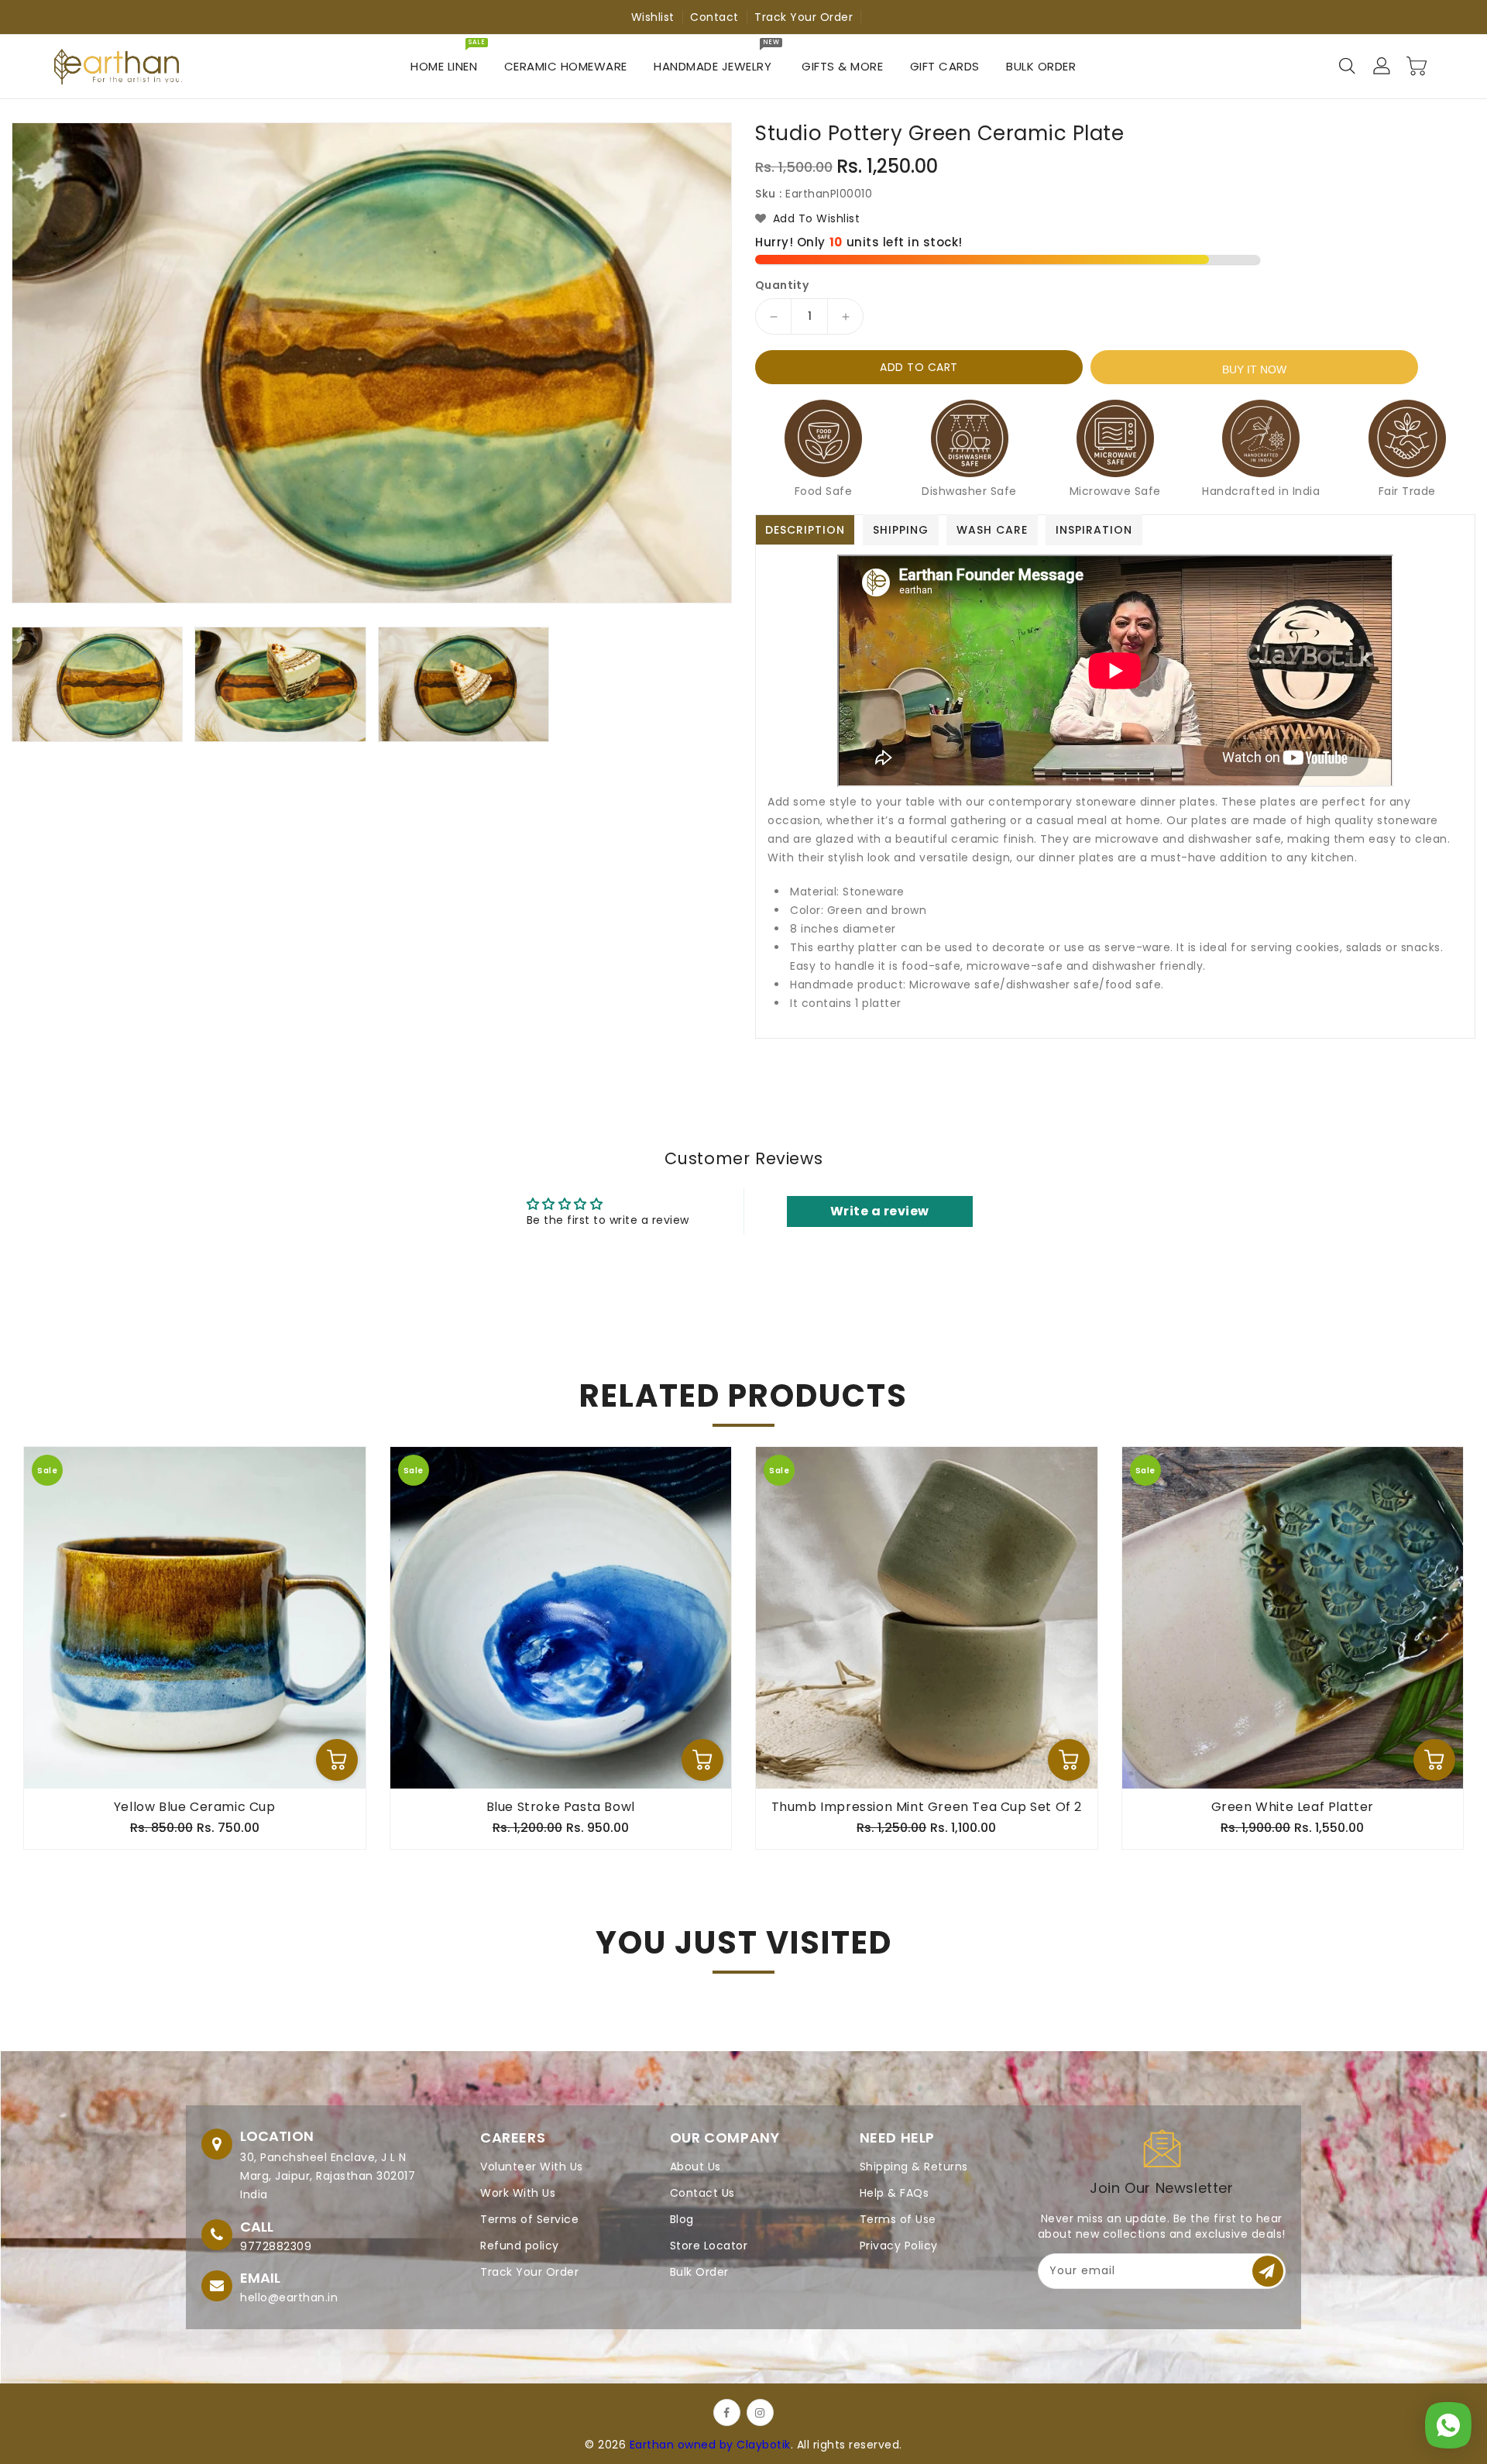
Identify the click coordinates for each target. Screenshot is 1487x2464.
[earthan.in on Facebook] (727, 2412)
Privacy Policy (899, 2246)
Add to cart (919, 367)
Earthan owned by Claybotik (710, 2445)
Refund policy (520, 2246)
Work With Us (518, 2193)
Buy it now (1254, 369)
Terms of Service (529, 2219)
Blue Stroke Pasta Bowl (561, 1807)
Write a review (880, 1211)
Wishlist (653, 17)
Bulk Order (699, 2272)
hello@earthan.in (289, 2297)
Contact (714, 17)
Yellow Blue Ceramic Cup (195, 1807)
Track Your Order (804, 17)
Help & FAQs (895, 2193)
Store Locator (709, 2246)
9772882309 (276, 2246)
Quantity (782, 285)
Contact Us (702, 2193)
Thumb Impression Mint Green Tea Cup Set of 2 (927, 1807)
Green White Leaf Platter (1293, 1807)
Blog (682, 2219)
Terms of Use (898, 2219)
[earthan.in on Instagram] (760, 2412)
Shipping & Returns (914, 2167)
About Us (695, 2167)
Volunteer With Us (532, 2167)
